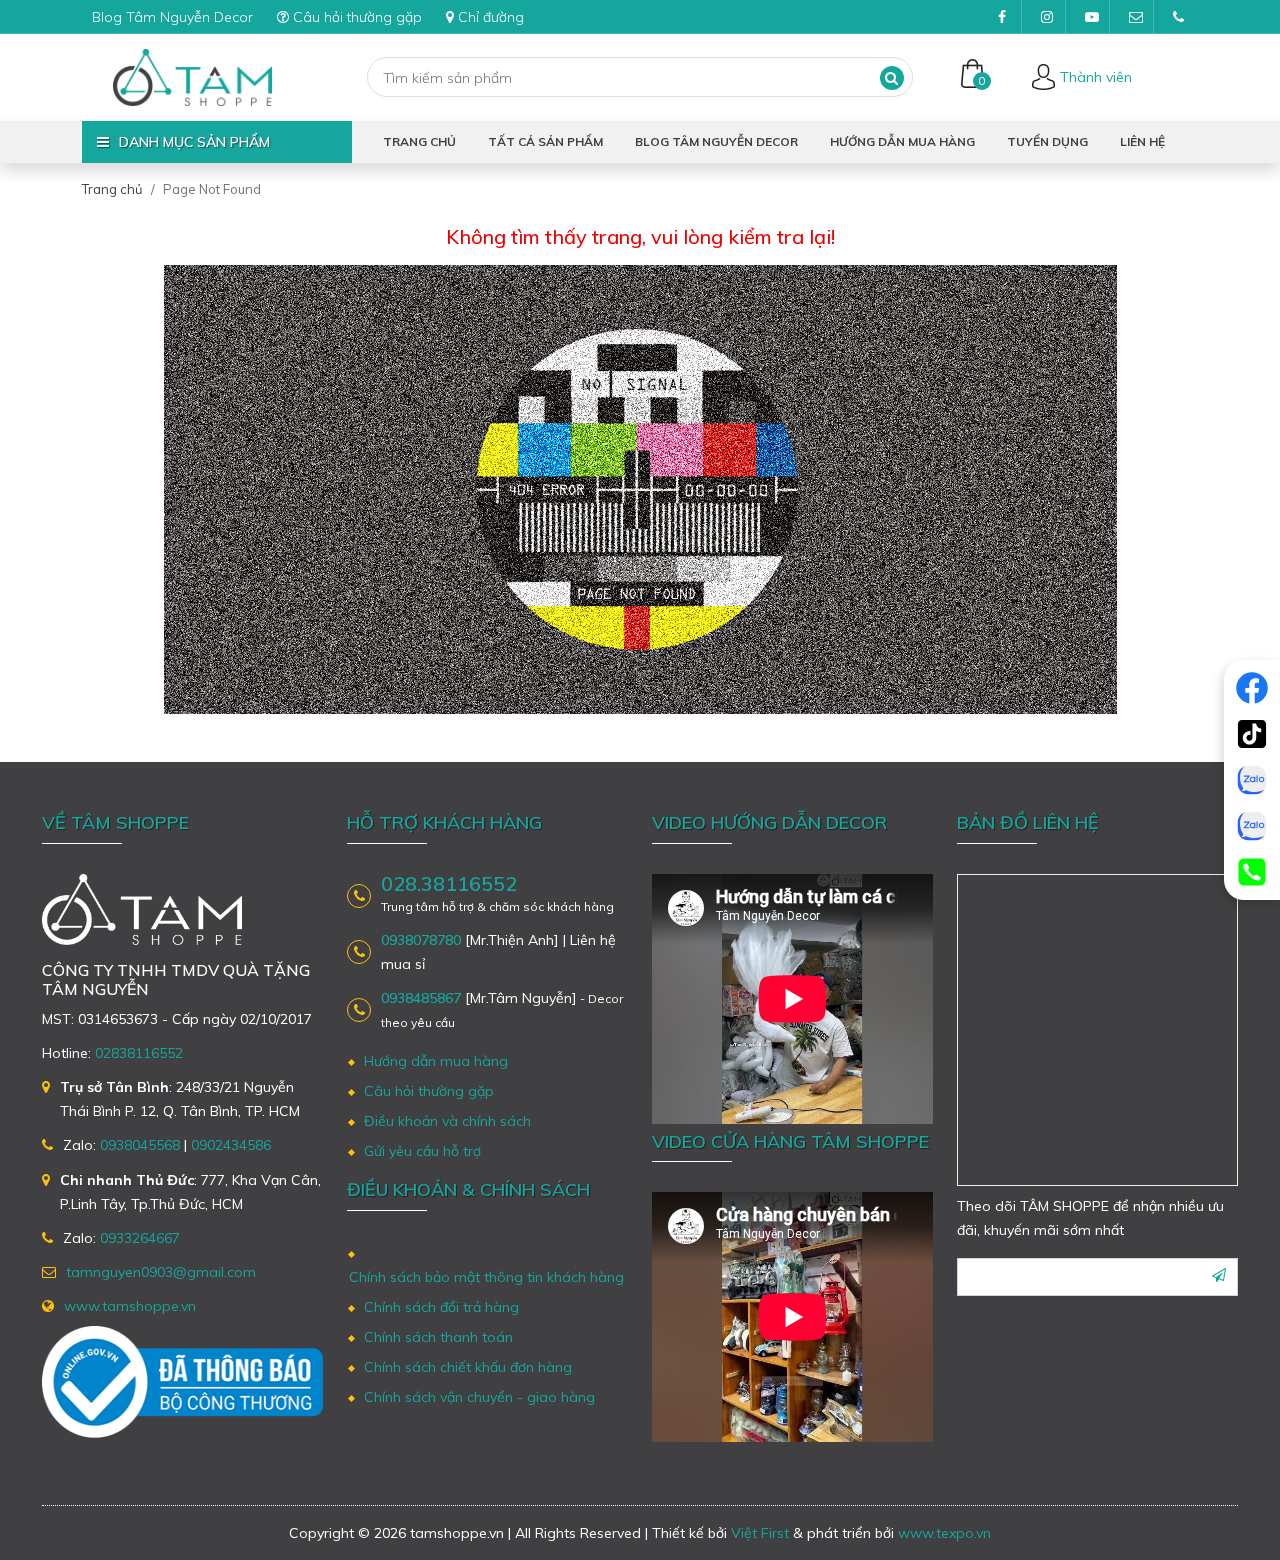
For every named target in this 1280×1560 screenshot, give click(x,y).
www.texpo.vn (944, 1533)
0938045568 (140, 1145)
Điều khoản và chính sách (447, 1121)
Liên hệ (1142, 141)
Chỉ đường (491, 17)
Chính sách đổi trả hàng (441, 1307)
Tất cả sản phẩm (545, 141)
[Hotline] (1252, 872)
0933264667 (140, 1238)
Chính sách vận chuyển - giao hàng (479, 1397)
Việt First (760, 1533)
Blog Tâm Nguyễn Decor (172, 17)
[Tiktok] (1252, 734)
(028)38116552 (1178, 17)
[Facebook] (1252, 688)
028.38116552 (449, 884)
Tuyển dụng (1047, 141)
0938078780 (421, 940)
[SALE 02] (1252, 826)
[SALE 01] (1252, 780)
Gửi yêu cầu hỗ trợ (422, 1151)
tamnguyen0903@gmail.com (1134, 17)
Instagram (1046, 17)
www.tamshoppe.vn (130, 1306)
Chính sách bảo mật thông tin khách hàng (486, 1277)
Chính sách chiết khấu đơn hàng (468, 1367)
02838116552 (139, 1053)
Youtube (1090, 17)
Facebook (1002, 17)
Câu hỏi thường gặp (357, 17)
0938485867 (421, 998)
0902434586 (231, 1145)
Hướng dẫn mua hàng (902, 141)
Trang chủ (419, 141)
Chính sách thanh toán (438, 1337)
